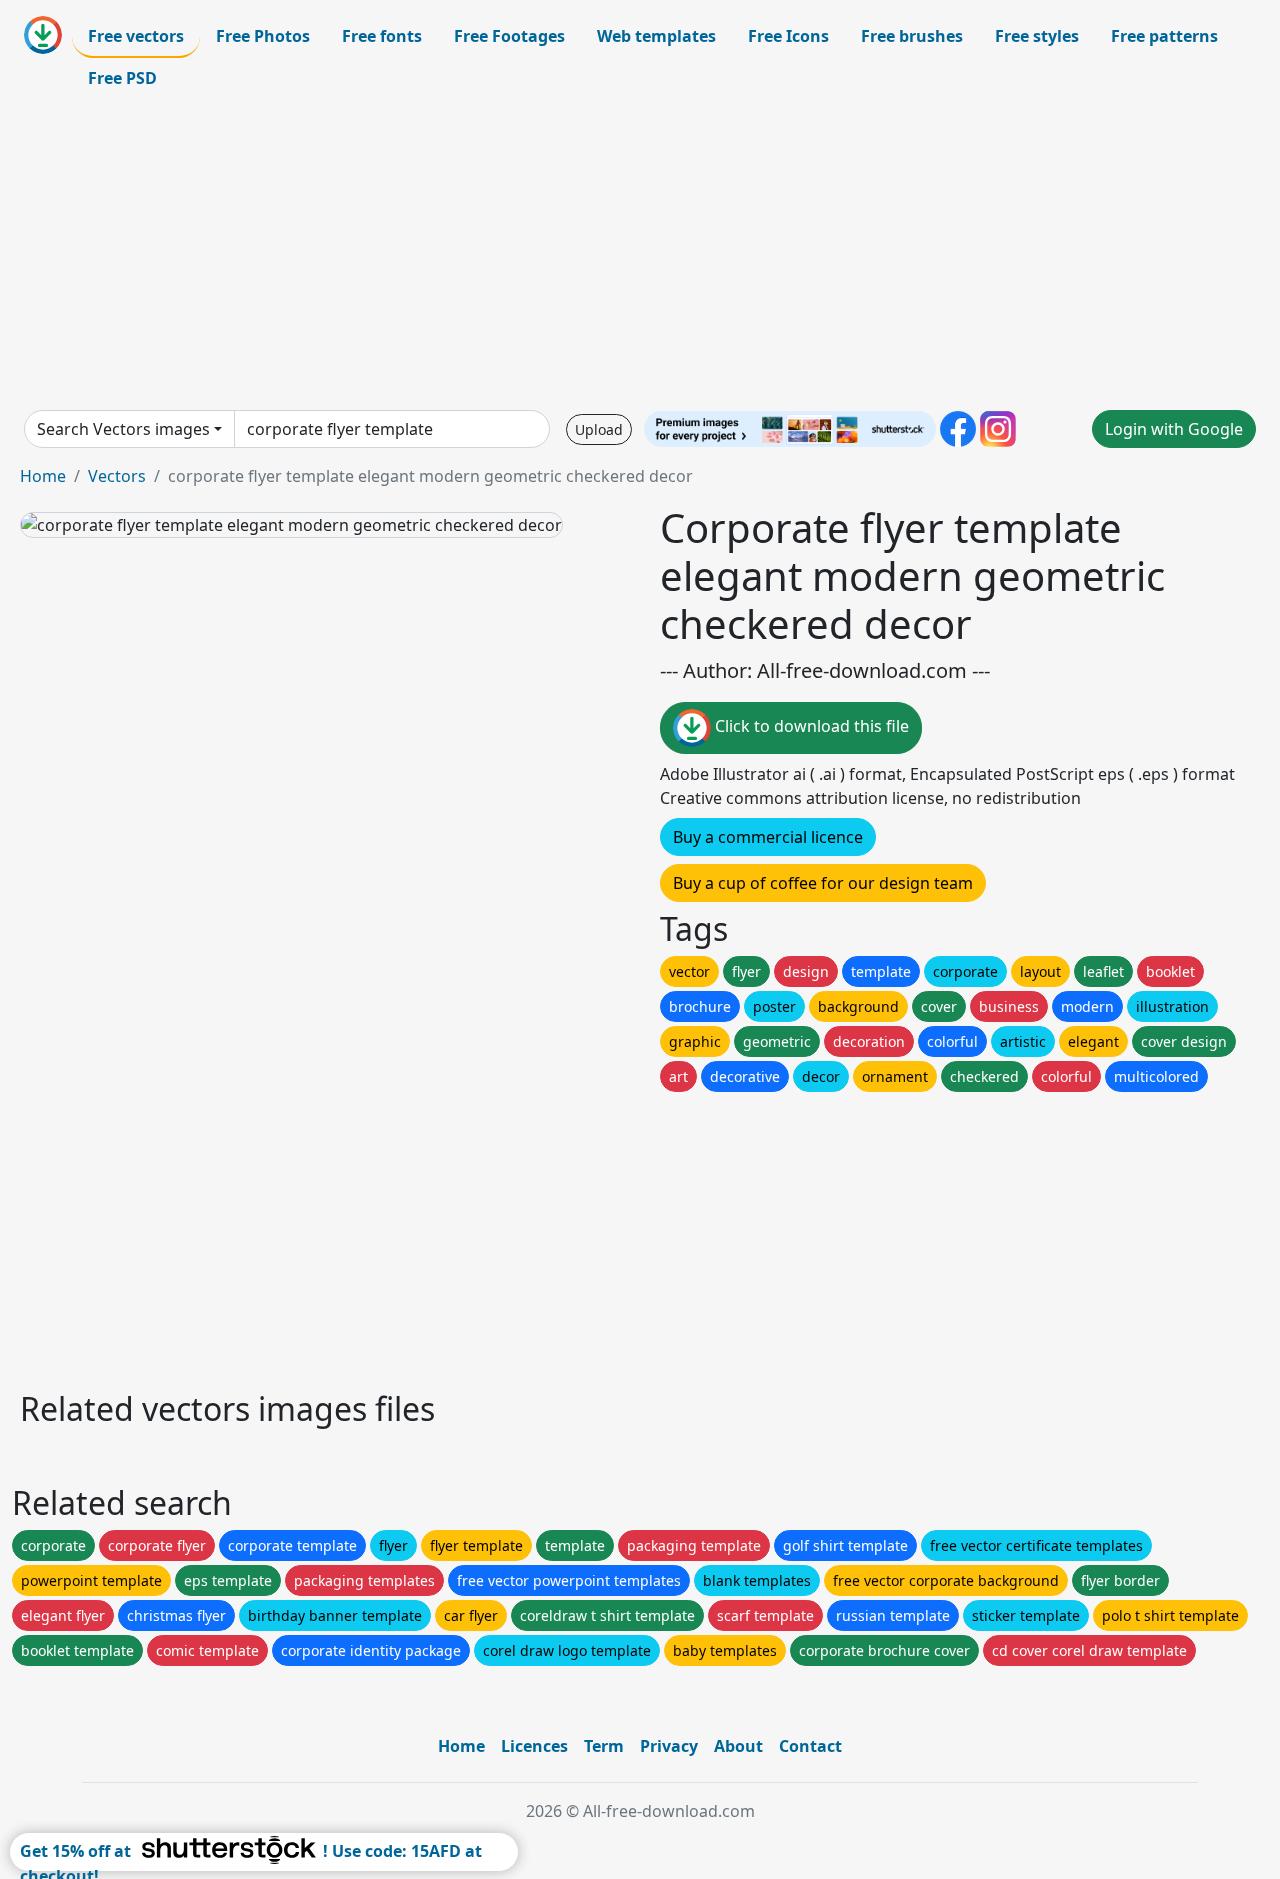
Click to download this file (810, 726)
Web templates (656, 36)
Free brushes (912, 36)
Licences (534, 1746)
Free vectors (136, 36)
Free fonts (382, 36)
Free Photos (263, 36)
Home (43, 476)
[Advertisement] (640, 254)
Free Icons (788, 36)
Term (604, 1746)
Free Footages (509, 36)
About (738, 1746)
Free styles (1037, 36)
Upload (599, 429)
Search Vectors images (123, 429)
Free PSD (122, 78)
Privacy (669, 1746)
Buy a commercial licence (768, 837)
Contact (810, 1746)
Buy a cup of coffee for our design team (823, 883)
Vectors (117, 476)
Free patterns (1164, 36)
